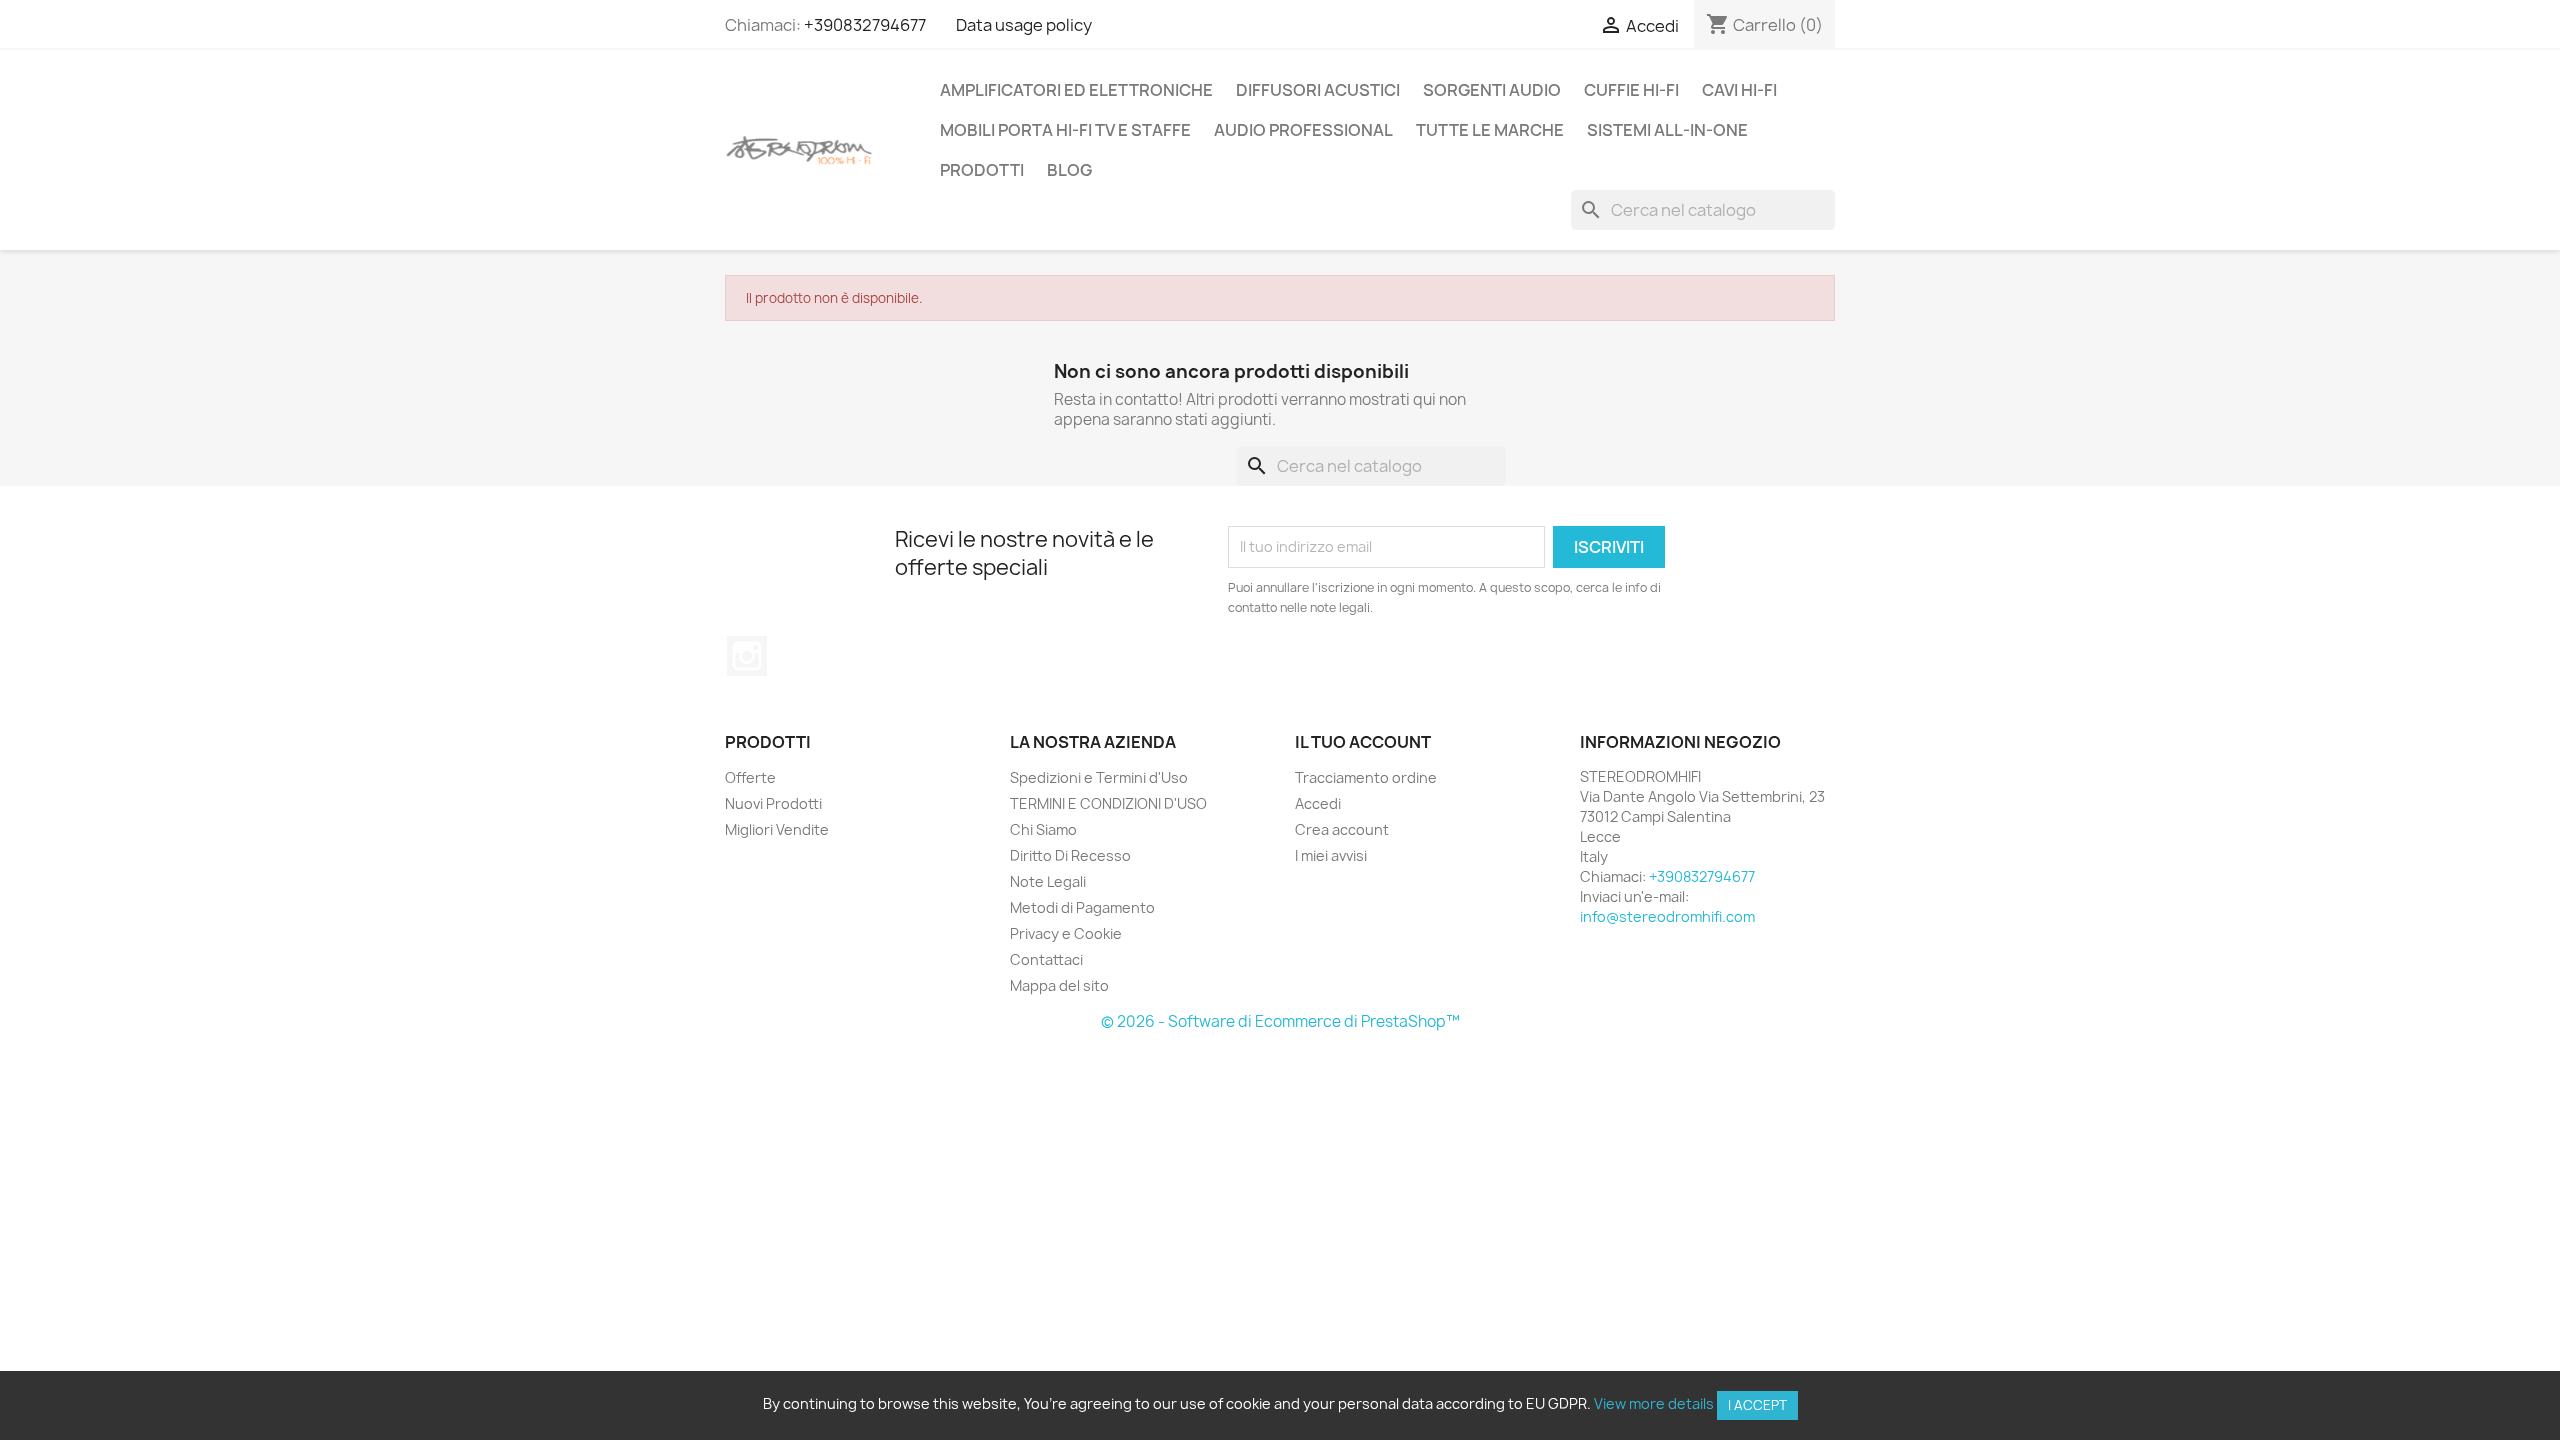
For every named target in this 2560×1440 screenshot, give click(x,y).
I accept (1757, 1405)
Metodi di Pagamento (1082, 907)
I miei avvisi (1331, 855)
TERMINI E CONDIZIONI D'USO (1108, 803)
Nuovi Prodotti (773, 803)
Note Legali (1048, 881)
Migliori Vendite (777, 829)
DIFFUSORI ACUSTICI (1318, 90)
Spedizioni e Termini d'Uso (1099, 777)
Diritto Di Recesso (1070, 855)
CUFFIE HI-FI (1631, 90)
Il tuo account (1363, 742)
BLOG (1069, 170)
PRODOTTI (982, 170)
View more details (1654, 1403)
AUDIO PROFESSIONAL (1303, 130)
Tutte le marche (1490, 130)
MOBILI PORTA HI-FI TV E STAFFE (1065, 130)
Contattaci (1046, 959)
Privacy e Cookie (1066, 933)
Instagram (747, 656)
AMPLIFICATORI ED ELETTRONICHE (1076, 90)
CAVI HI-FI (1739, 90)
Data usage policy (1024, 25)
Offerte (750, 777)
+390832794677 (865, 25)
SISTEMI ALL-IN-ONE (1667, 130)
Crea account (1342, 829)
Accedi (1318, 803)
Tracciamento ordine (1366, 777)
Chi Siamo (1043, 829)
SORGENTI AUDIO (1492, 90)
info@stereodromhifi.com (1667, 916)
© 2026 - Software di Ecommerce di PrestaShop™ (1280, 1021)
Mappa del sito (1059, 985)
